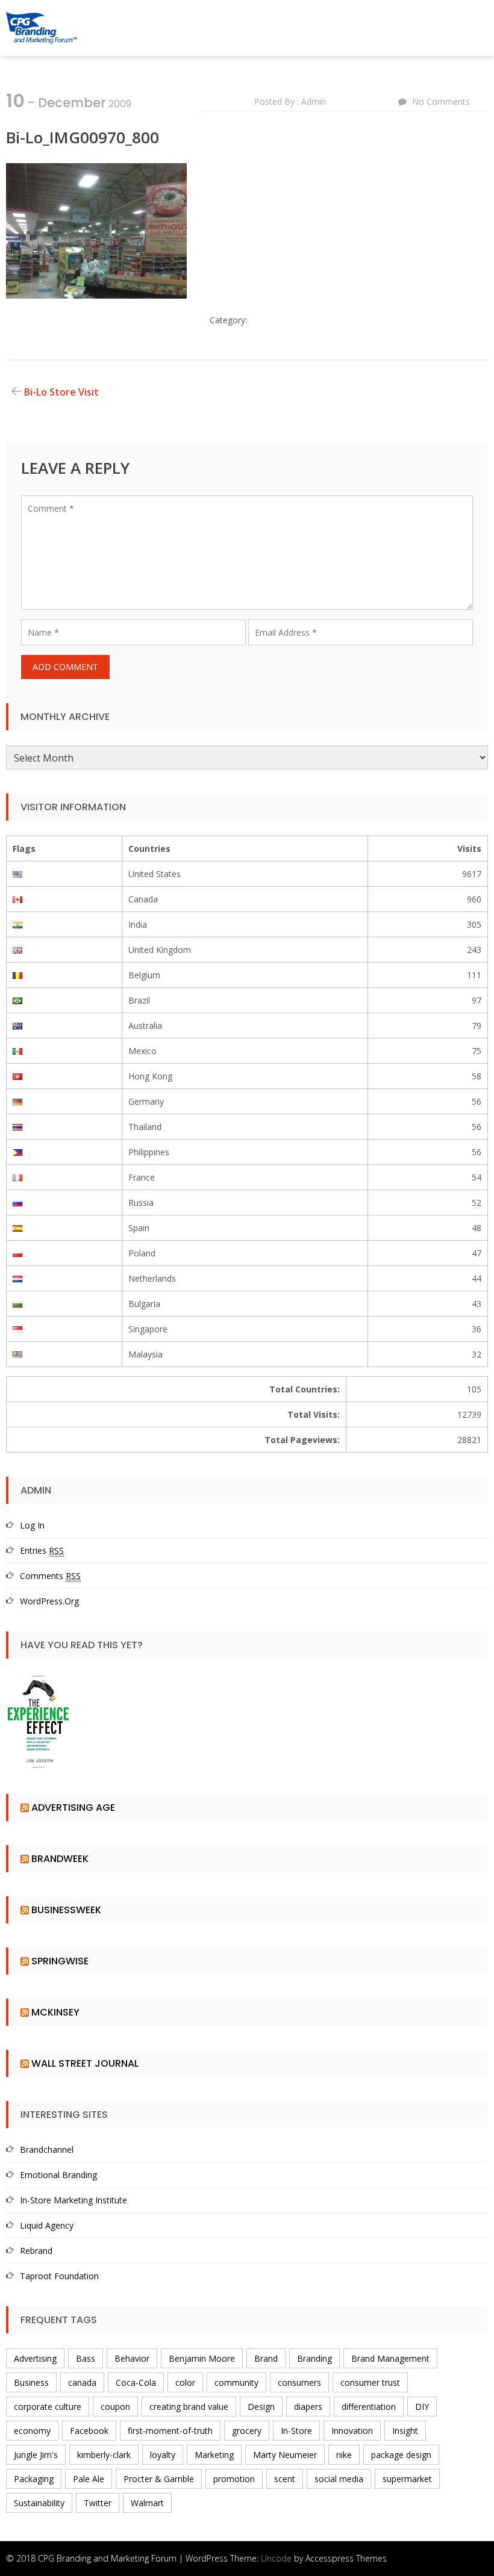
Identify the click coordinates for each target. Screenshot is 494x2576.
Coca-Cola (136, 2382)
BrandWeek (60, 1859)
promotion (234, 2479)
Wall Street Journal (85, 2063)
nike (344, 2455)
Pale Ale (89, 2479)
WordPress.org (49, 1601)
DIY (422, 2407)
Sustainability (39, 2503)
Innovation (352, 2431)
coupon (115, 2407)
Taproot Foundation (59, 2276)
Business (31, 2382)
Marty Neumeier (285, 2455)
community (236, 2382)
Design (261, 2407)
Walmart (147, 2503)
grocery (247, 2431)
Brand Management (390, 2358)
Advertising (35, 2358)
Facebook (89, 2431)
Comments (50, 1576)
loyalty (163, 2455)
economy (32, 2431)
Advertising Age (73, 1808)
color (185, 2382)
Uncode (276, 2558)
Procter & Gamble (159, 2479)
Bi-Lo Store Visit (61, 392)
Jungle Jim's (36, 2455)
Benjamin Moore (202, 2358)
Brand (266, 2358)
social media (339, 2479)
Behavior (132, 2358)
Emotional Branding (58, 2175)
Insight (405, 2431)
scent (285, 2479)
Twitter (98, 2503)
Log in (32, 1525)
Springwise (60, 1961)
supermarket (407, 2479)
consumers (299, 2382)
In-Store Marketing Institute (73, 2200)
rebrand (36, 2251)
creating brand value (189, 2407)
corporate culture (48, 2407)
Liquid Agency (47, 2225)
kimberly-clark (104, 2455)
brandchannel (47, 2149)
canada (82, 2382)
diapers (308, 2407)
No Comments (441, 101)
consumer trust (370, 2382)
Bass (86, 2358)
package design (401, 2455)
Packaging (34, 2479)
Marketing (214, 2455)
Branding (314, 2358)
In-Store (296, 2431)
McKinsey (55, 2012)
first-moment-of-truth (170, 2431)
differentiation (369, 2407)
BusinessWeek (66, 1910)
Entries (42, 1550)
